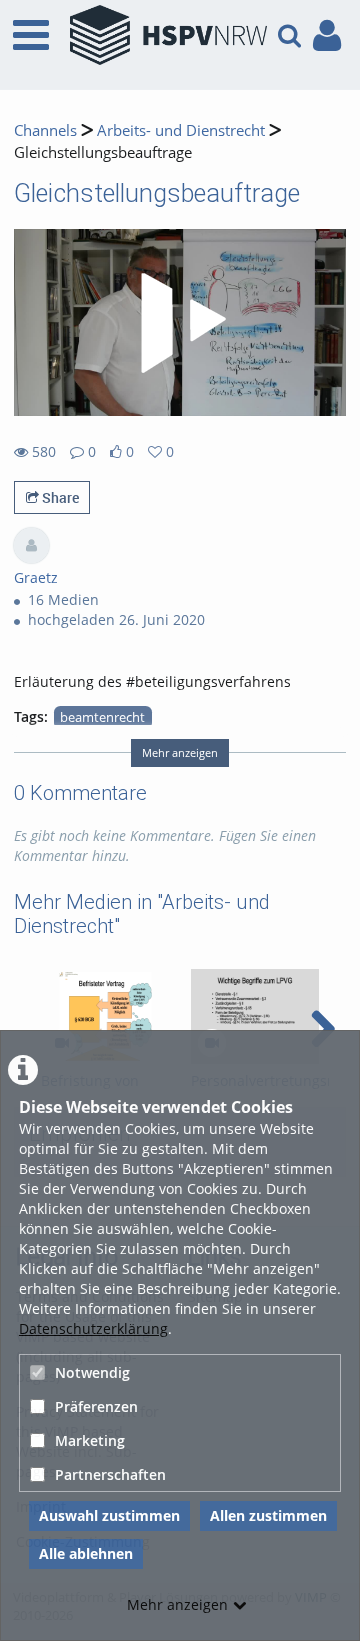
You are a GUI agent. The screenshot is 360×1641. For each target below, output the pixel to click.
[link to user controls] (327, 35)
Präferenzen (96, 1406)
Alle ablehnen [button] (86, 1553)
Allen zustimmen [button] (268, 1515)
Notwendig (92, 1372)
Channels (45, 130)
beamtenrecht (102, 717)
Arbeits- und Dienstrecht (181, 130)
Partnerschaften (110, 1474)
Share (59, 497)
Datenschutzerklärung (93, 1328)
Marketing (90, 1440)
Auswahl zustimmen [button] (109, 1515)
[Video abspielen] (180, 323)
